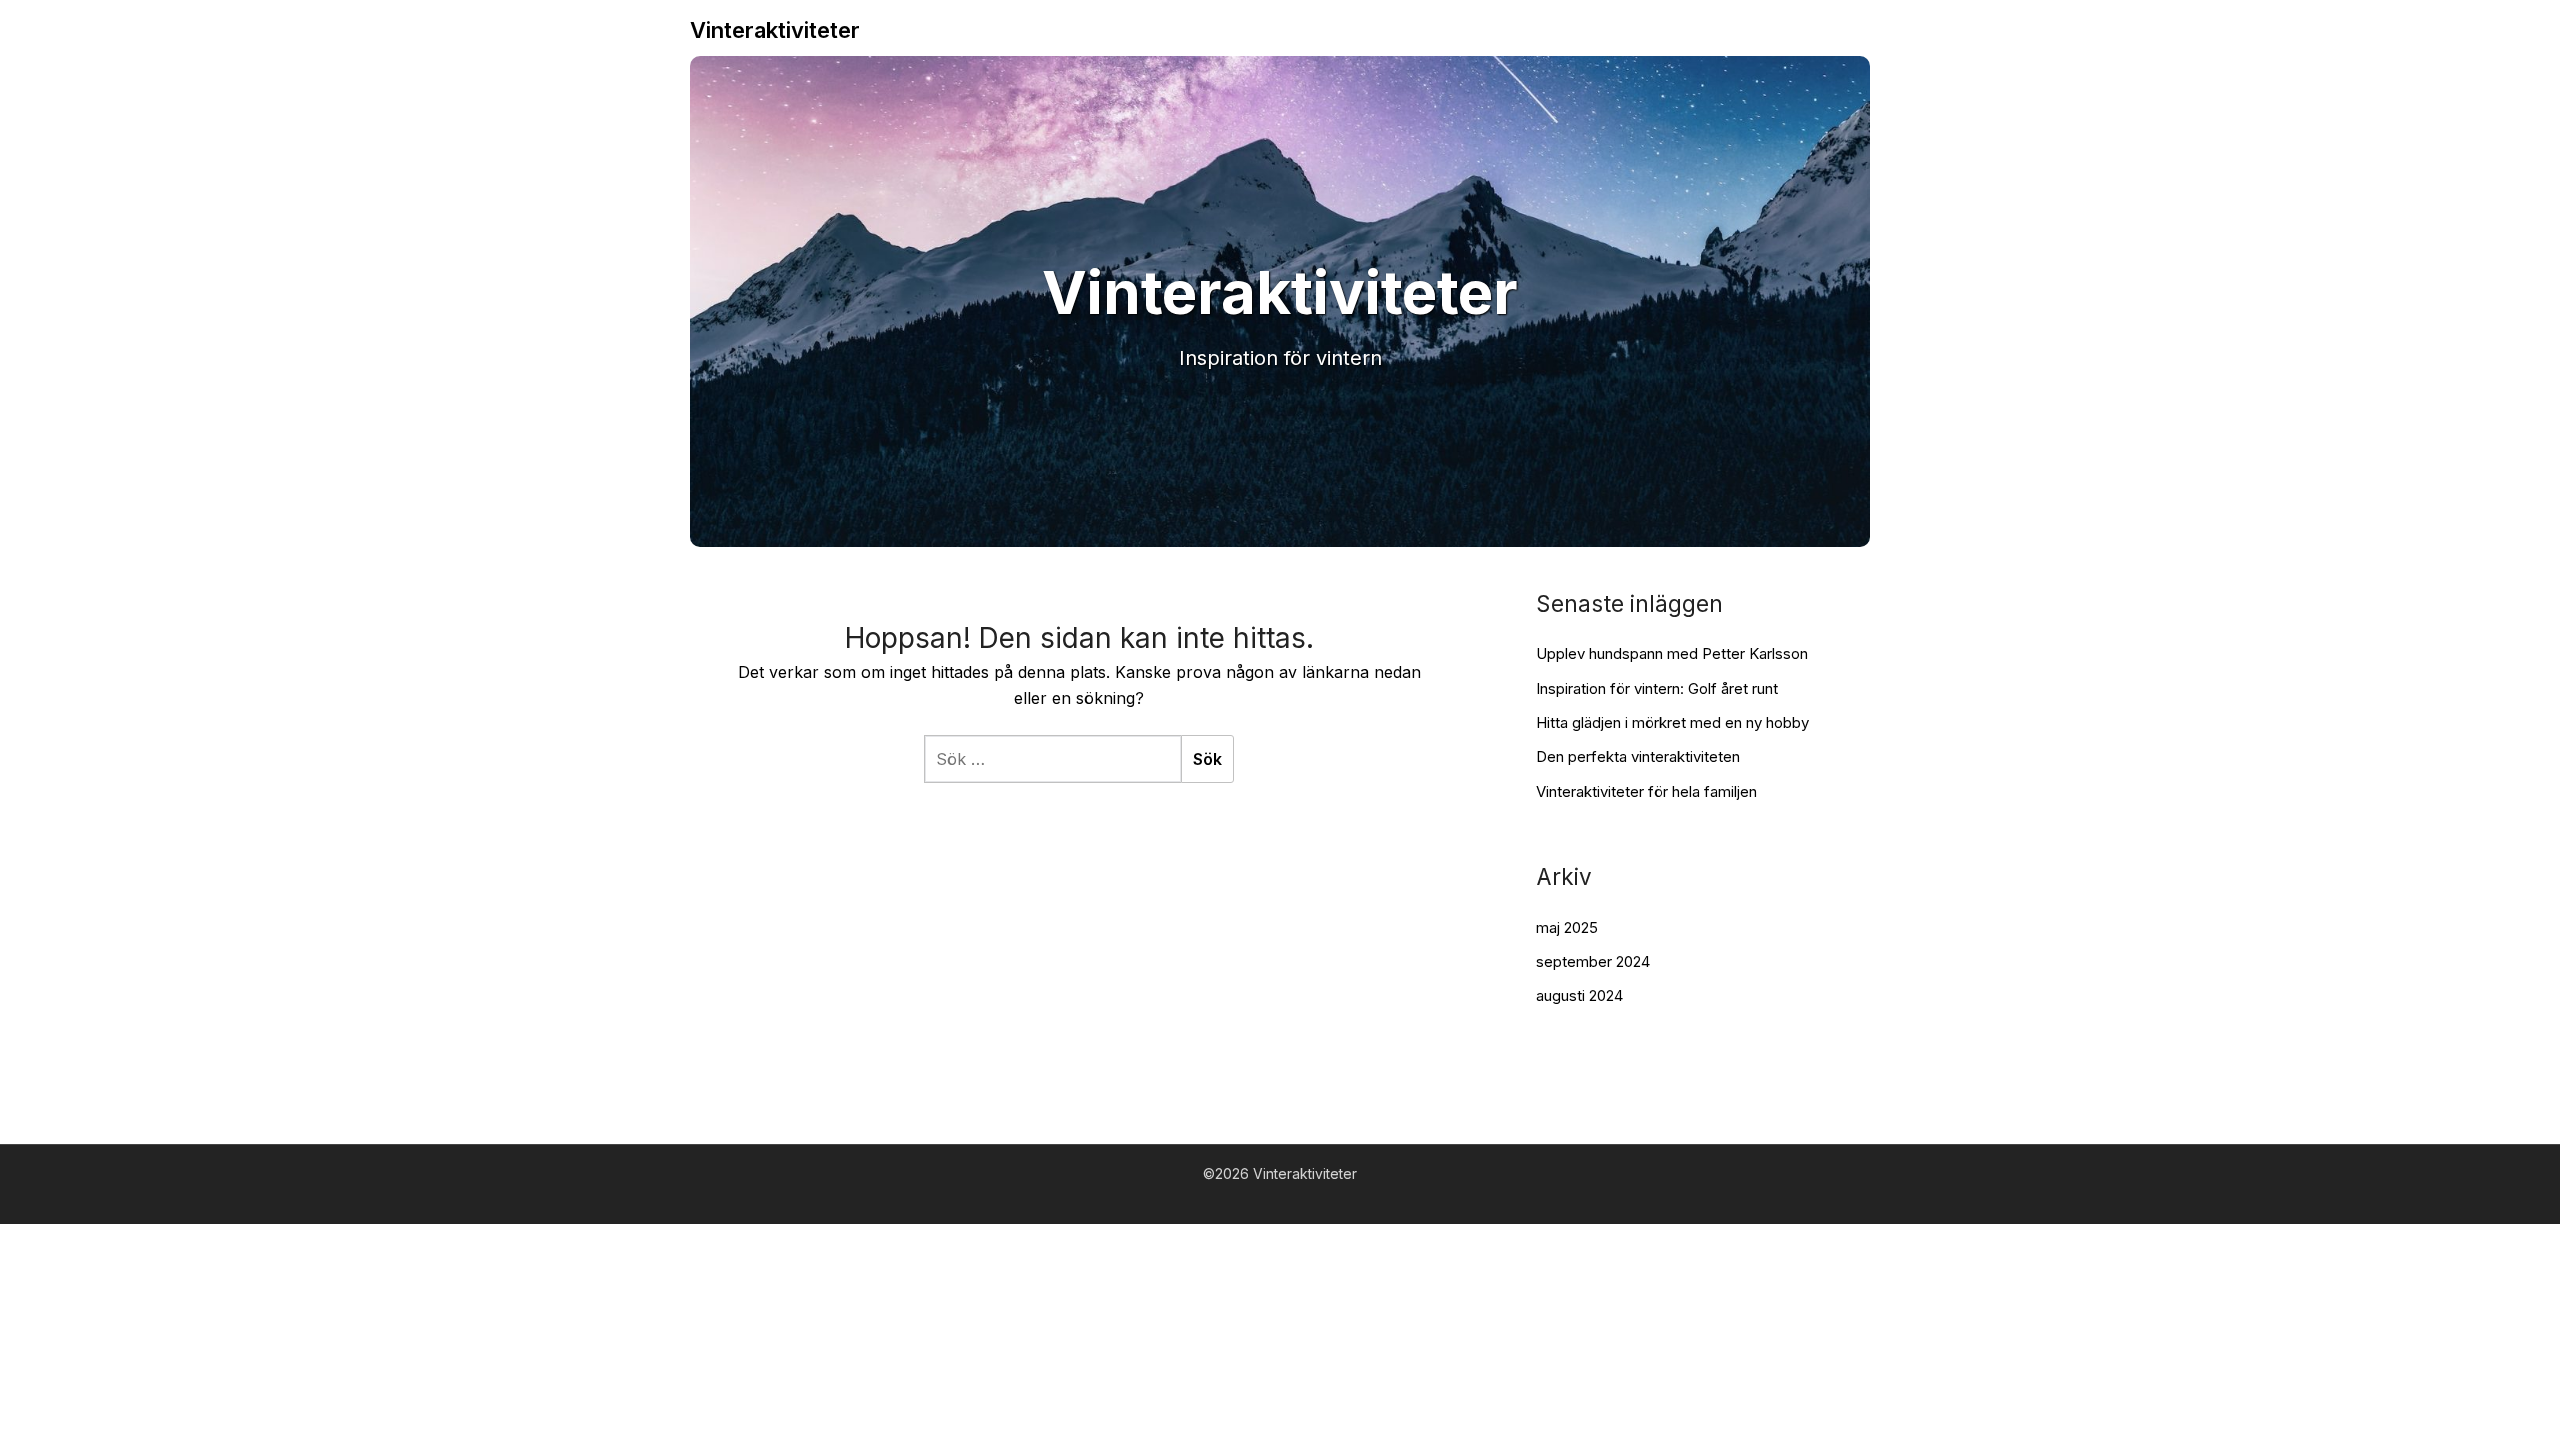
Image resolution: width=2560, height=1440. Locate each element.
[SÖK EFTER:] (1052, 759)
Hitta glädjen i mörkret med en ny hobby (1672, 722)
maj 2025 (1567, 927)
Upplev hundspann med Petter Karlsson (1672, 653)
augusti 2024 (1579, 995)
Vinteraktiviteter (775, 30)
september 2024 (1593, 961)
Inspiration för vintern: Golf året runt (1657, 688)
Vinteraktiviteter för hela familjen (1646, 791)
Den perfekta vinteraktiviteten (1638, 756)
